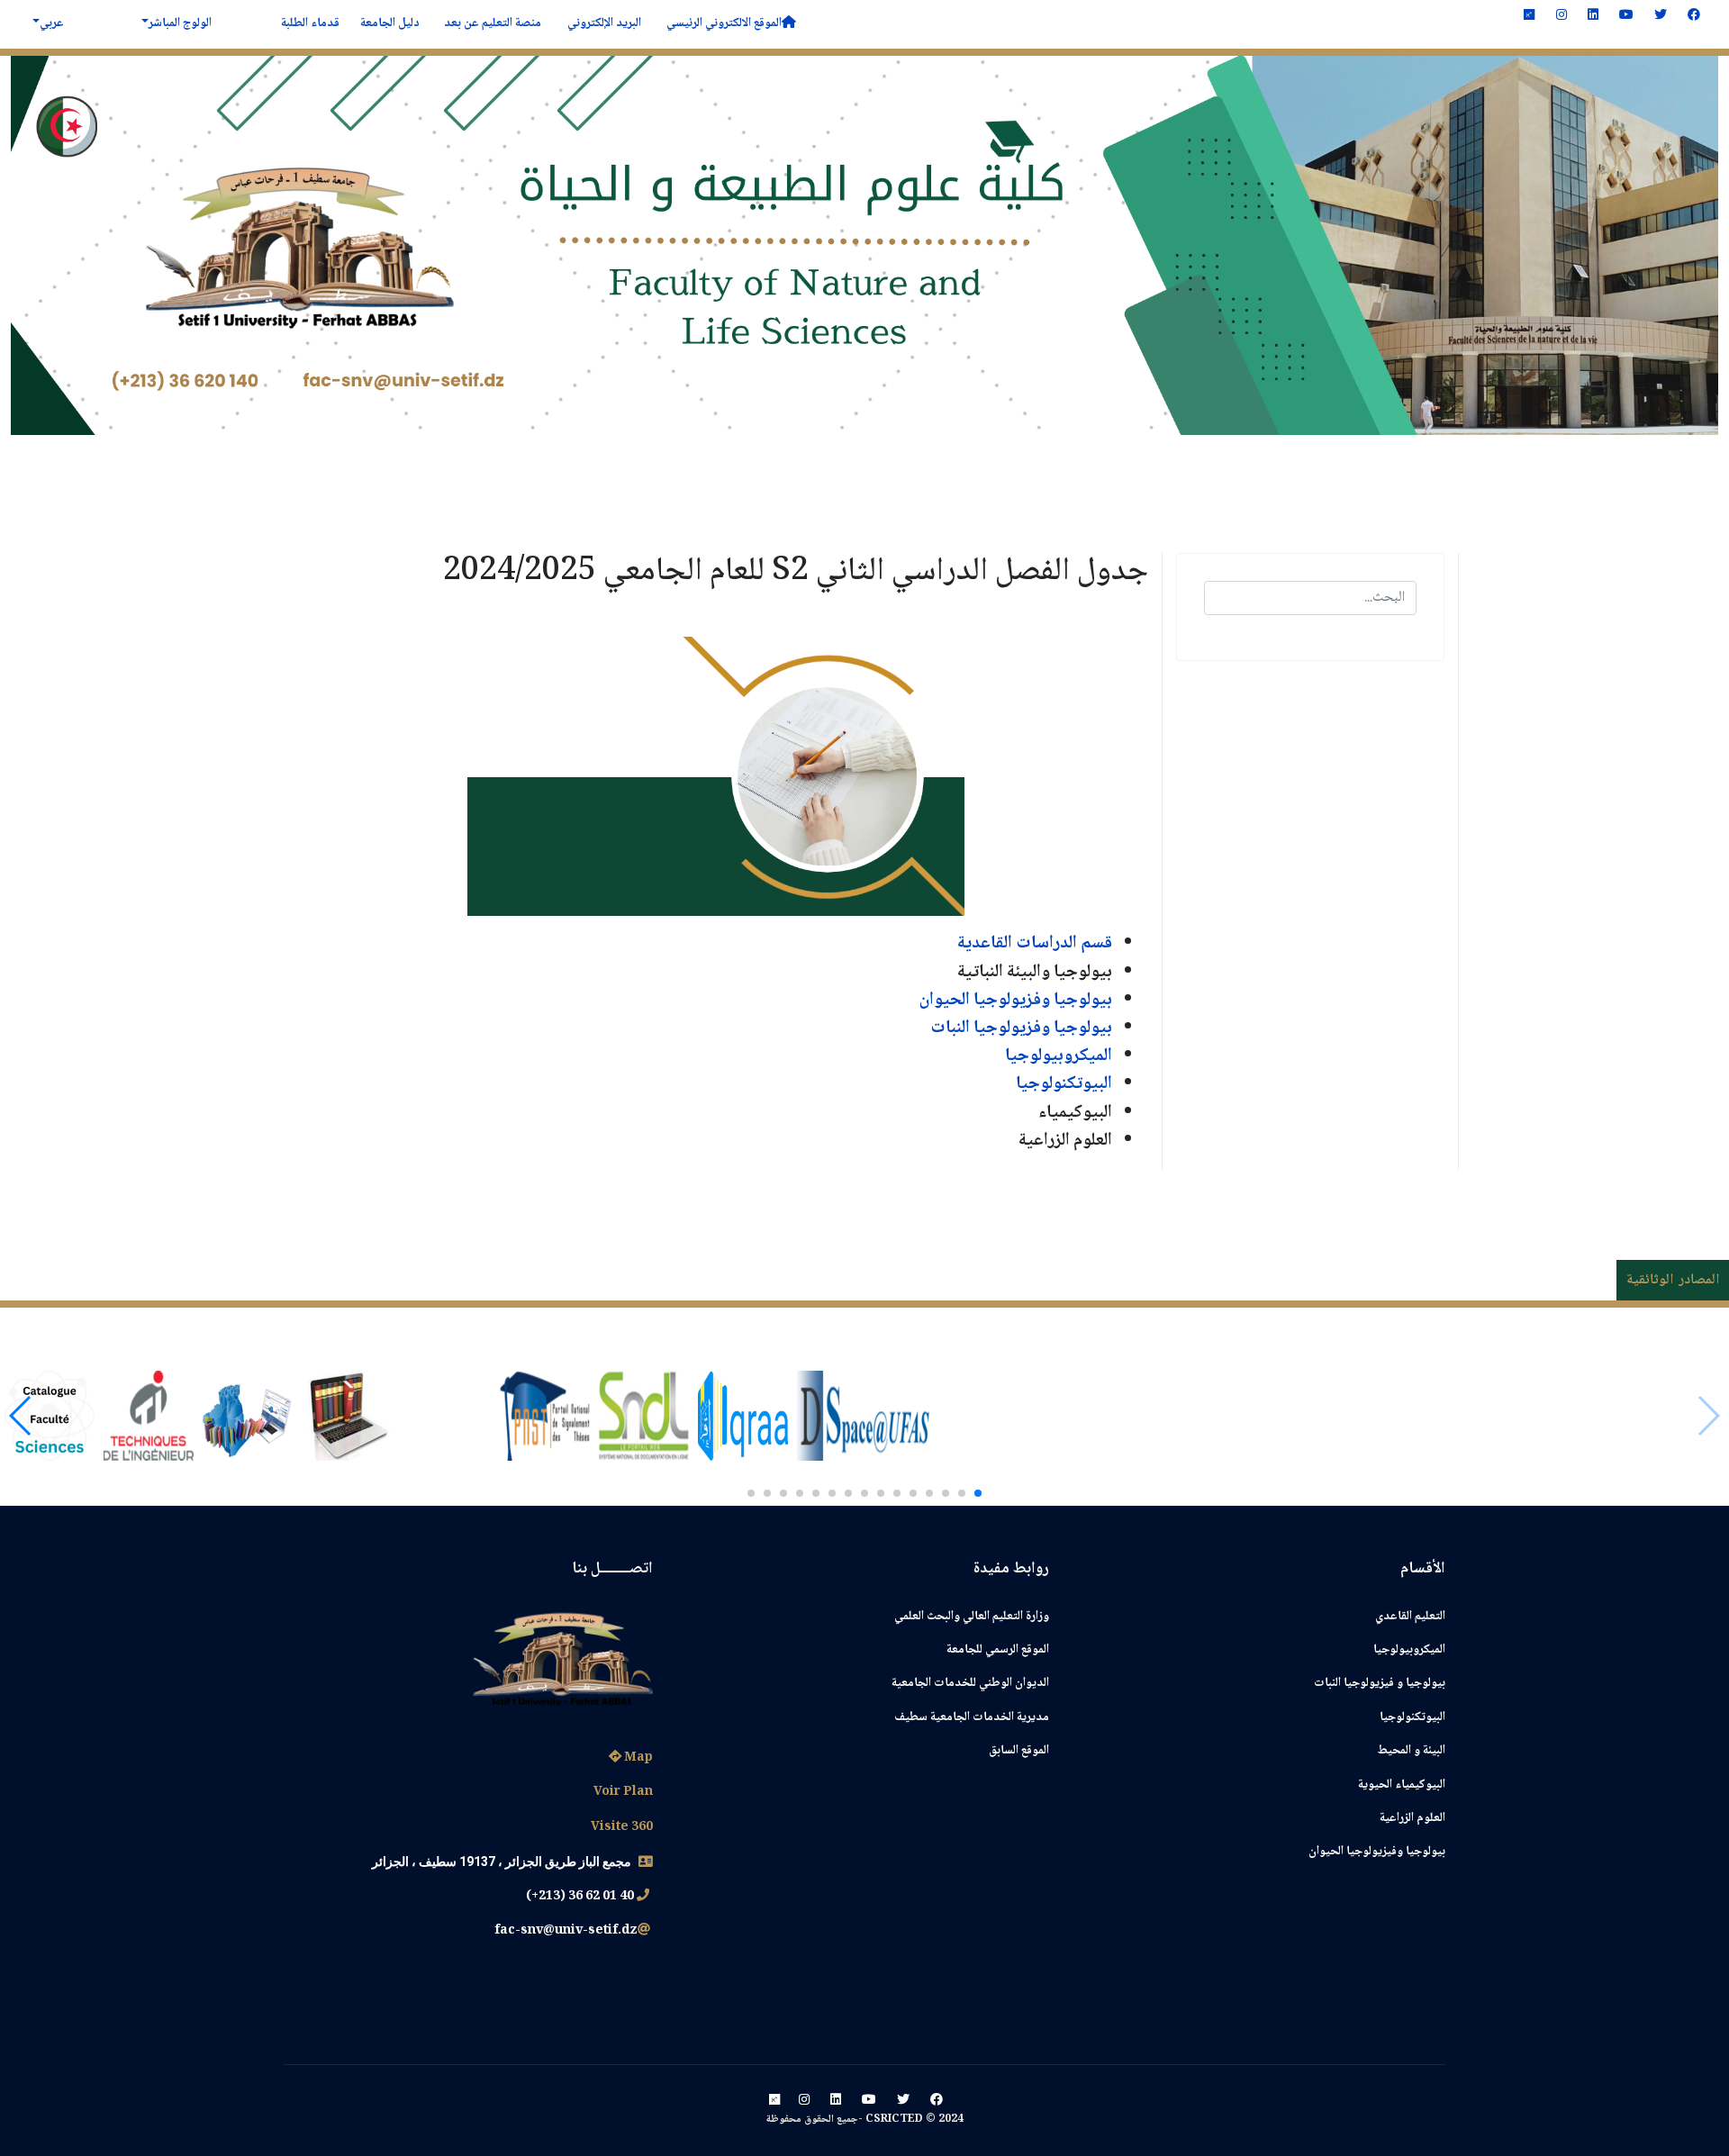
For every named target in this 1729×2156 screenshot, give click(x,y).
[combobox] (1310, 598)
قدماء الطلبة (309, 23)
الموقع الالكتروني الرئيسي (721, 23)
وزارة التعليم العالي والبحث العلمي (972, 1617)
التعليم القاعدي (1410, 1617)
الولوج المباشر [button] (180, 23)
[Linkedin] (1593, 16)
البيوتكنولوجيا (1064, 1084)
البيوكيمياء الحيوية (1402, 1785)
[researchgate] (1529, 16)
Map (637, 1758)
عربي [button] (52, 23)
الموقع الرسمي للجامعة (998, 1650)
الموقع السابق (1019, 1751)
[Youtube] (1626, 16)
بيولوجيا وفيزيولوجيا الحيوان (1377, 1852)
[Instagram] (1562, 16)
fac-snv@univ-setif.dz (566, 1931)
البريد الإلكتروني (603, 23)
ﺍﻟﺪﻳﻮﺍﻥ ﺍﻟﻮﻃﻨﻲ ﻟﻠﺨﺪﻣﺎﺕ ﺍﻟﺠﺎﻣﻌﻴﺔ (970, 1683)
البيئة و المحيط (1412, 1751)
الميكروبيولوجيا (1409, 1650)
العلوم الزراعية (1412, 1818)
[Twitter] (1661, 16)
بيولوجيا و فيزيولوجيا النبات (1380, 1683)
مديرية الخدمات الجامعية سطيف (972, 1717)
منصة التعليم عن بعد (491, 23)
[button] (978, 1493)
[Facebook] (1694, 16)
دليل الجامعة (389, 23)
